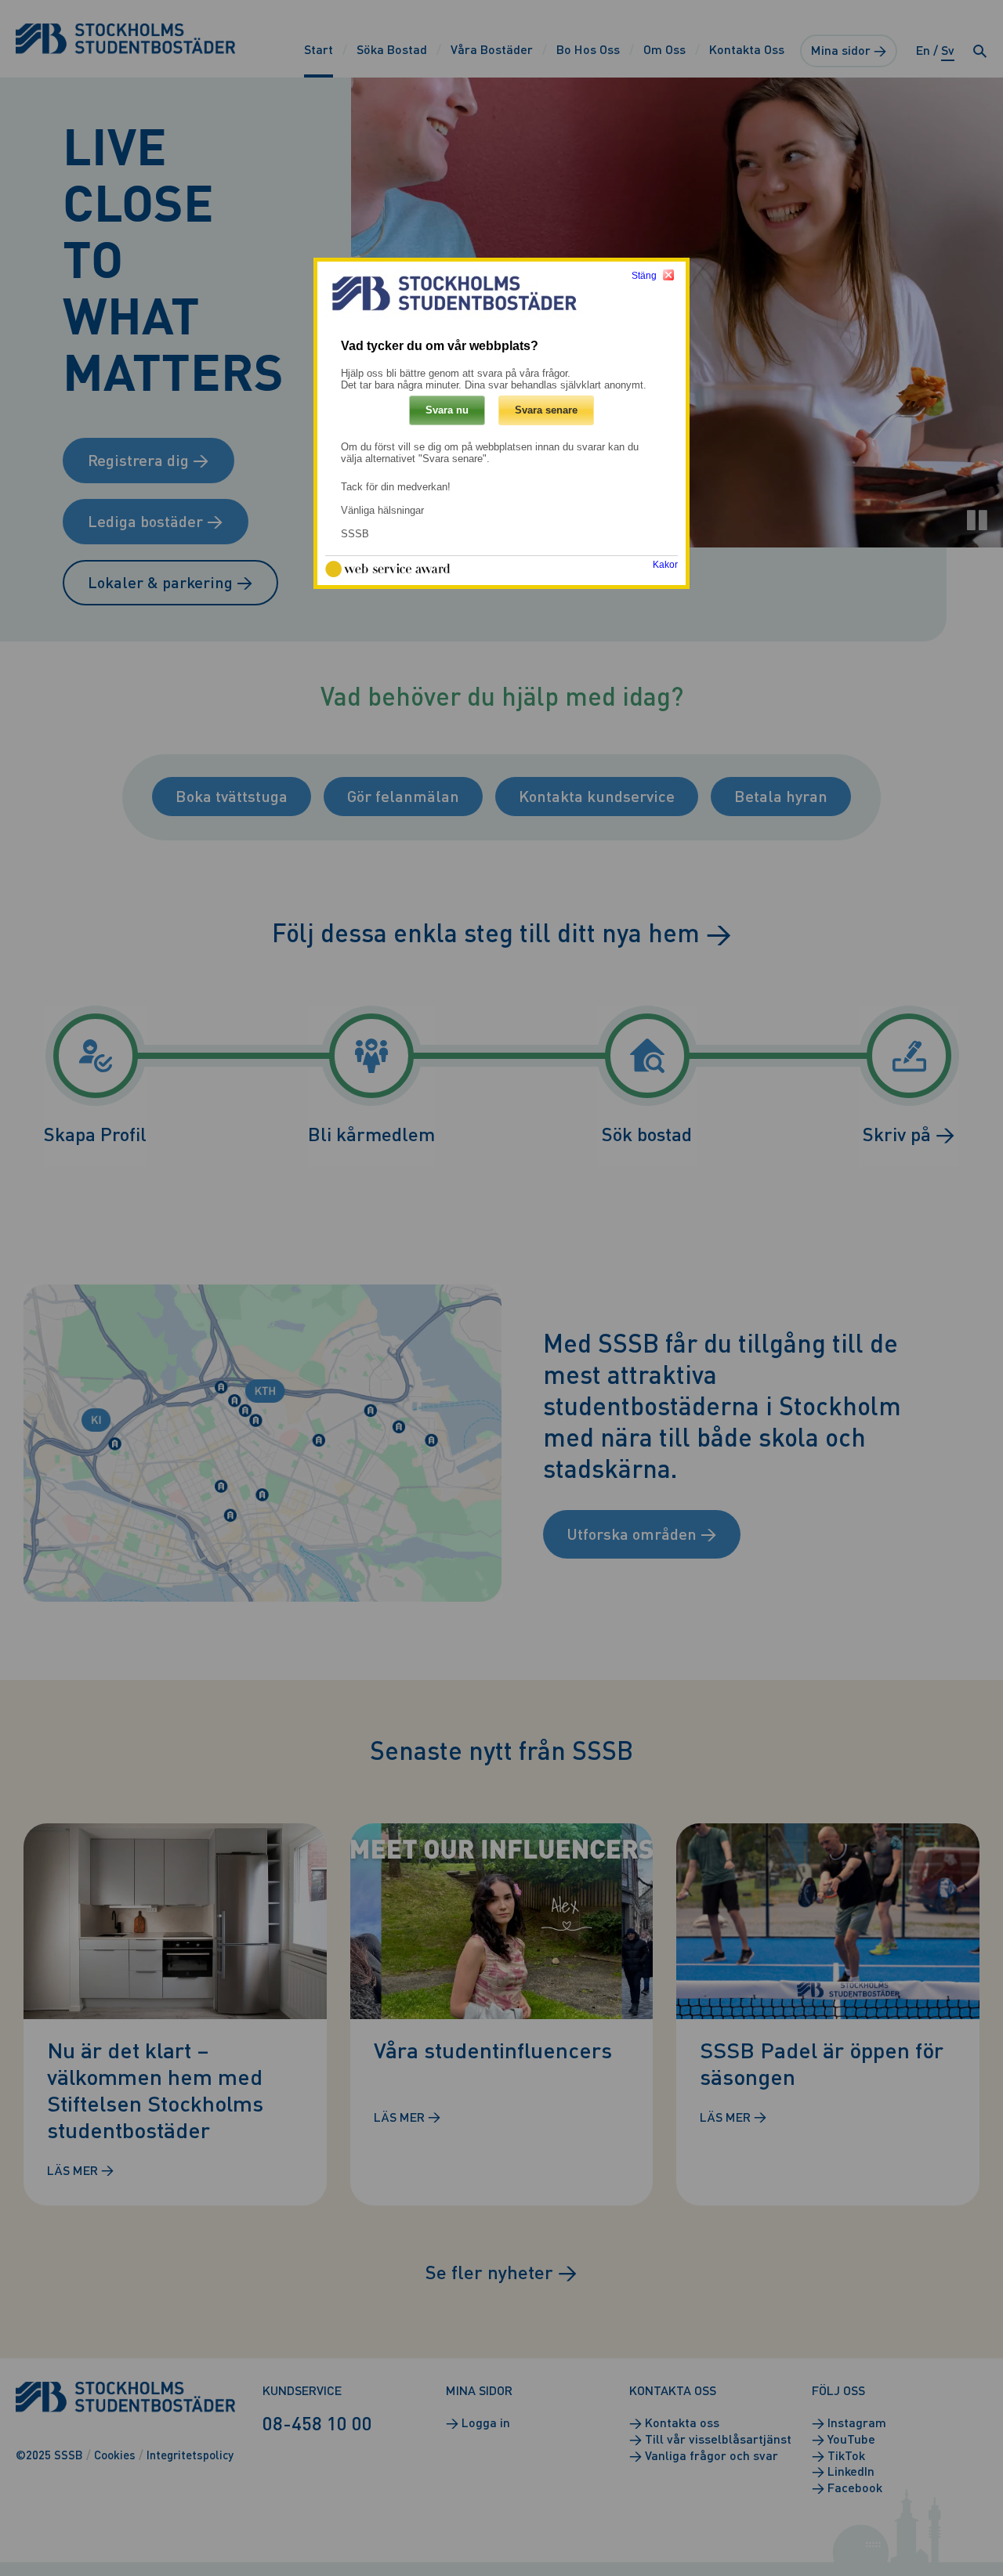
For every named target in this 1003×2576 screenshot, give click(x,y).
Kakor (665, 565)
